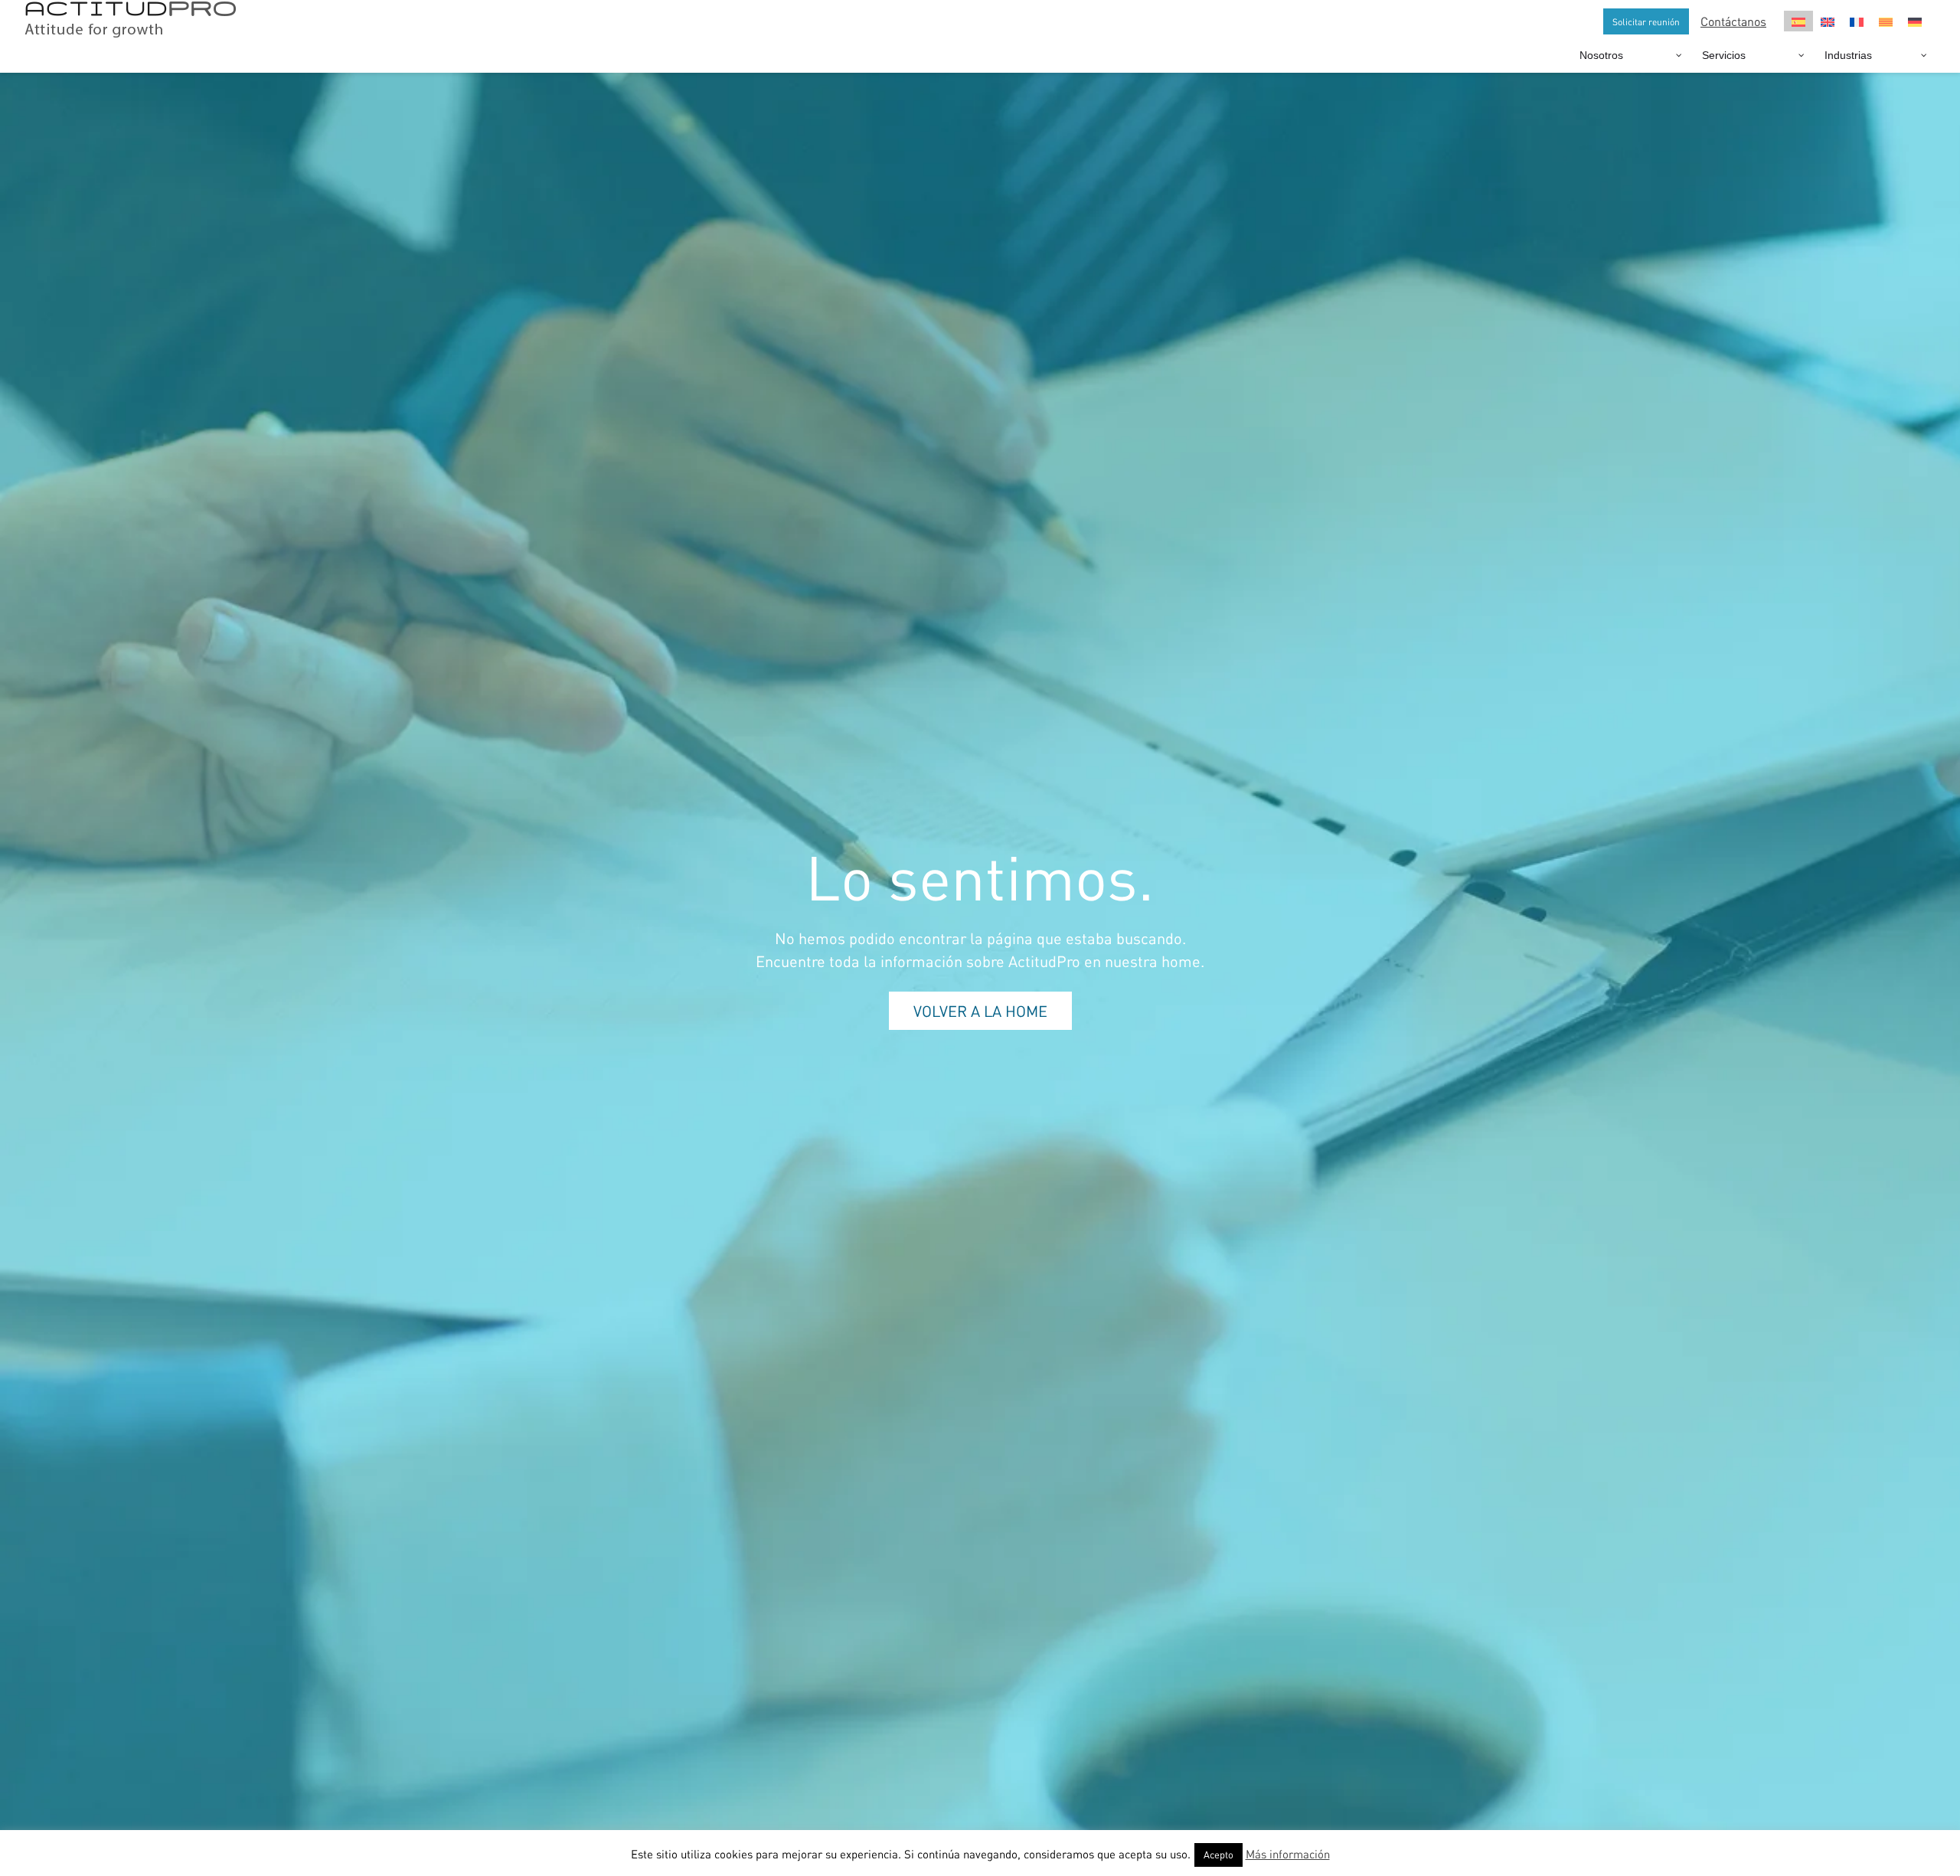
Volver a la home (980, 1011)
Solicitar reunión (1646, 21)
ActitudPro (130, 30)
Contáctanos (1733, 21)
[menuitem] (1798, 21)
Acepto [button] (1218, 1855)
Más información (1288, 1854)
